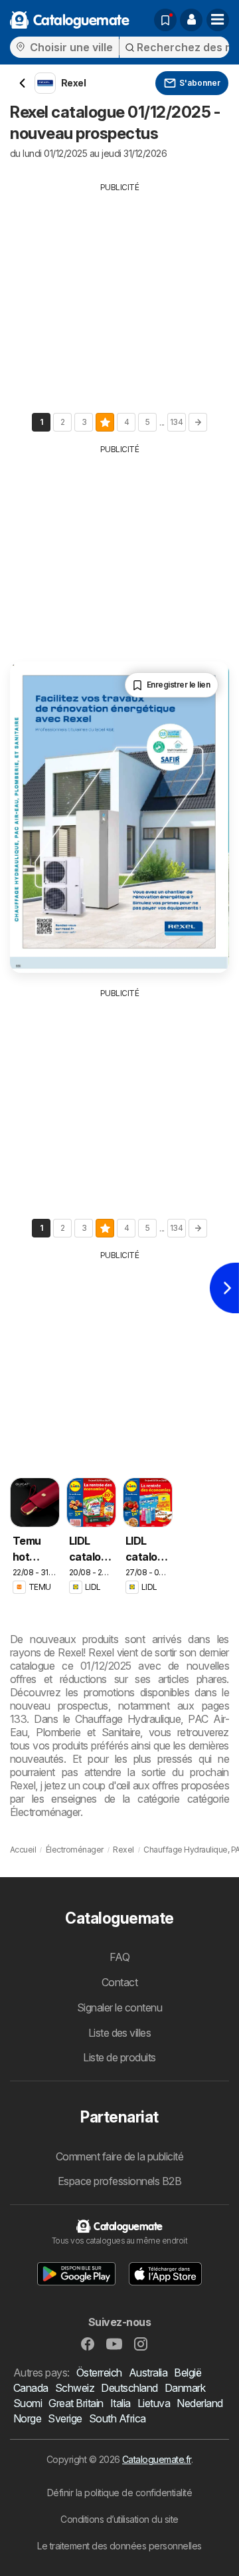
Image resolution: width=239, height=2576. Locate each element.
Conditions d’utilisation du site (119, 2519)
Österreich (99, 2373)
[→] (198, 422)
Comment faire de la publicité (119, 2156)
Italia (120, 2403)
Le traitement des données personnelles (119, 2546)
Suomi (28, 2403)
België (188, 2373)
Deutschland (129, 2388)
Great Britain (76, 2403)
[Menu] (218, 20)
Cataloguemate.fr (157, 2459)
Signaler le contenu (119, 2007)
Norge (27, 2418)
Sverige (65, 2418)
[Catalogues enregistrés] (165, 20)
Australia (148, 2373)
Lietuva (154, 2403)
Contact (119, 1982)
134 (176, 422)
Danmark (185, 2388)
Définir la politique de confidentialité (119, 2493)
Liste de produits (119, 2057)
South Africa (118, 2418)
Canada (31, 2388)
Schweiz (75, 2388)
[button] (191, 20)
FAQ (119, 1957)
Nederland (199, 2403)
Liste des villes (120, 2033)
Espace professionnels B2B (119, 2181)
